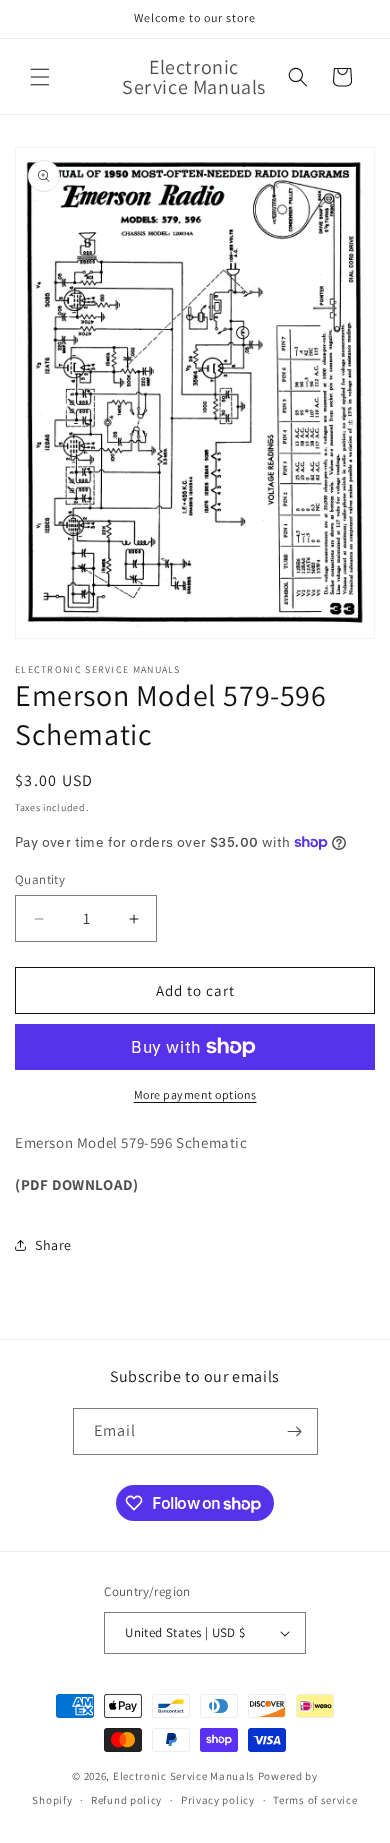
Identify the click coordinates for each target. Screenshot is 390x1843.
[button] (40, 77)
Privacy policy (218, 1800)
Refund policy (126, 1800)
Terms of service (315, 1800)
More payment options (195, 1094)
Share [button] (53, 1245)
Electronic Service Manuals (184, 1776)
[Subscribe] (295, 1431)
